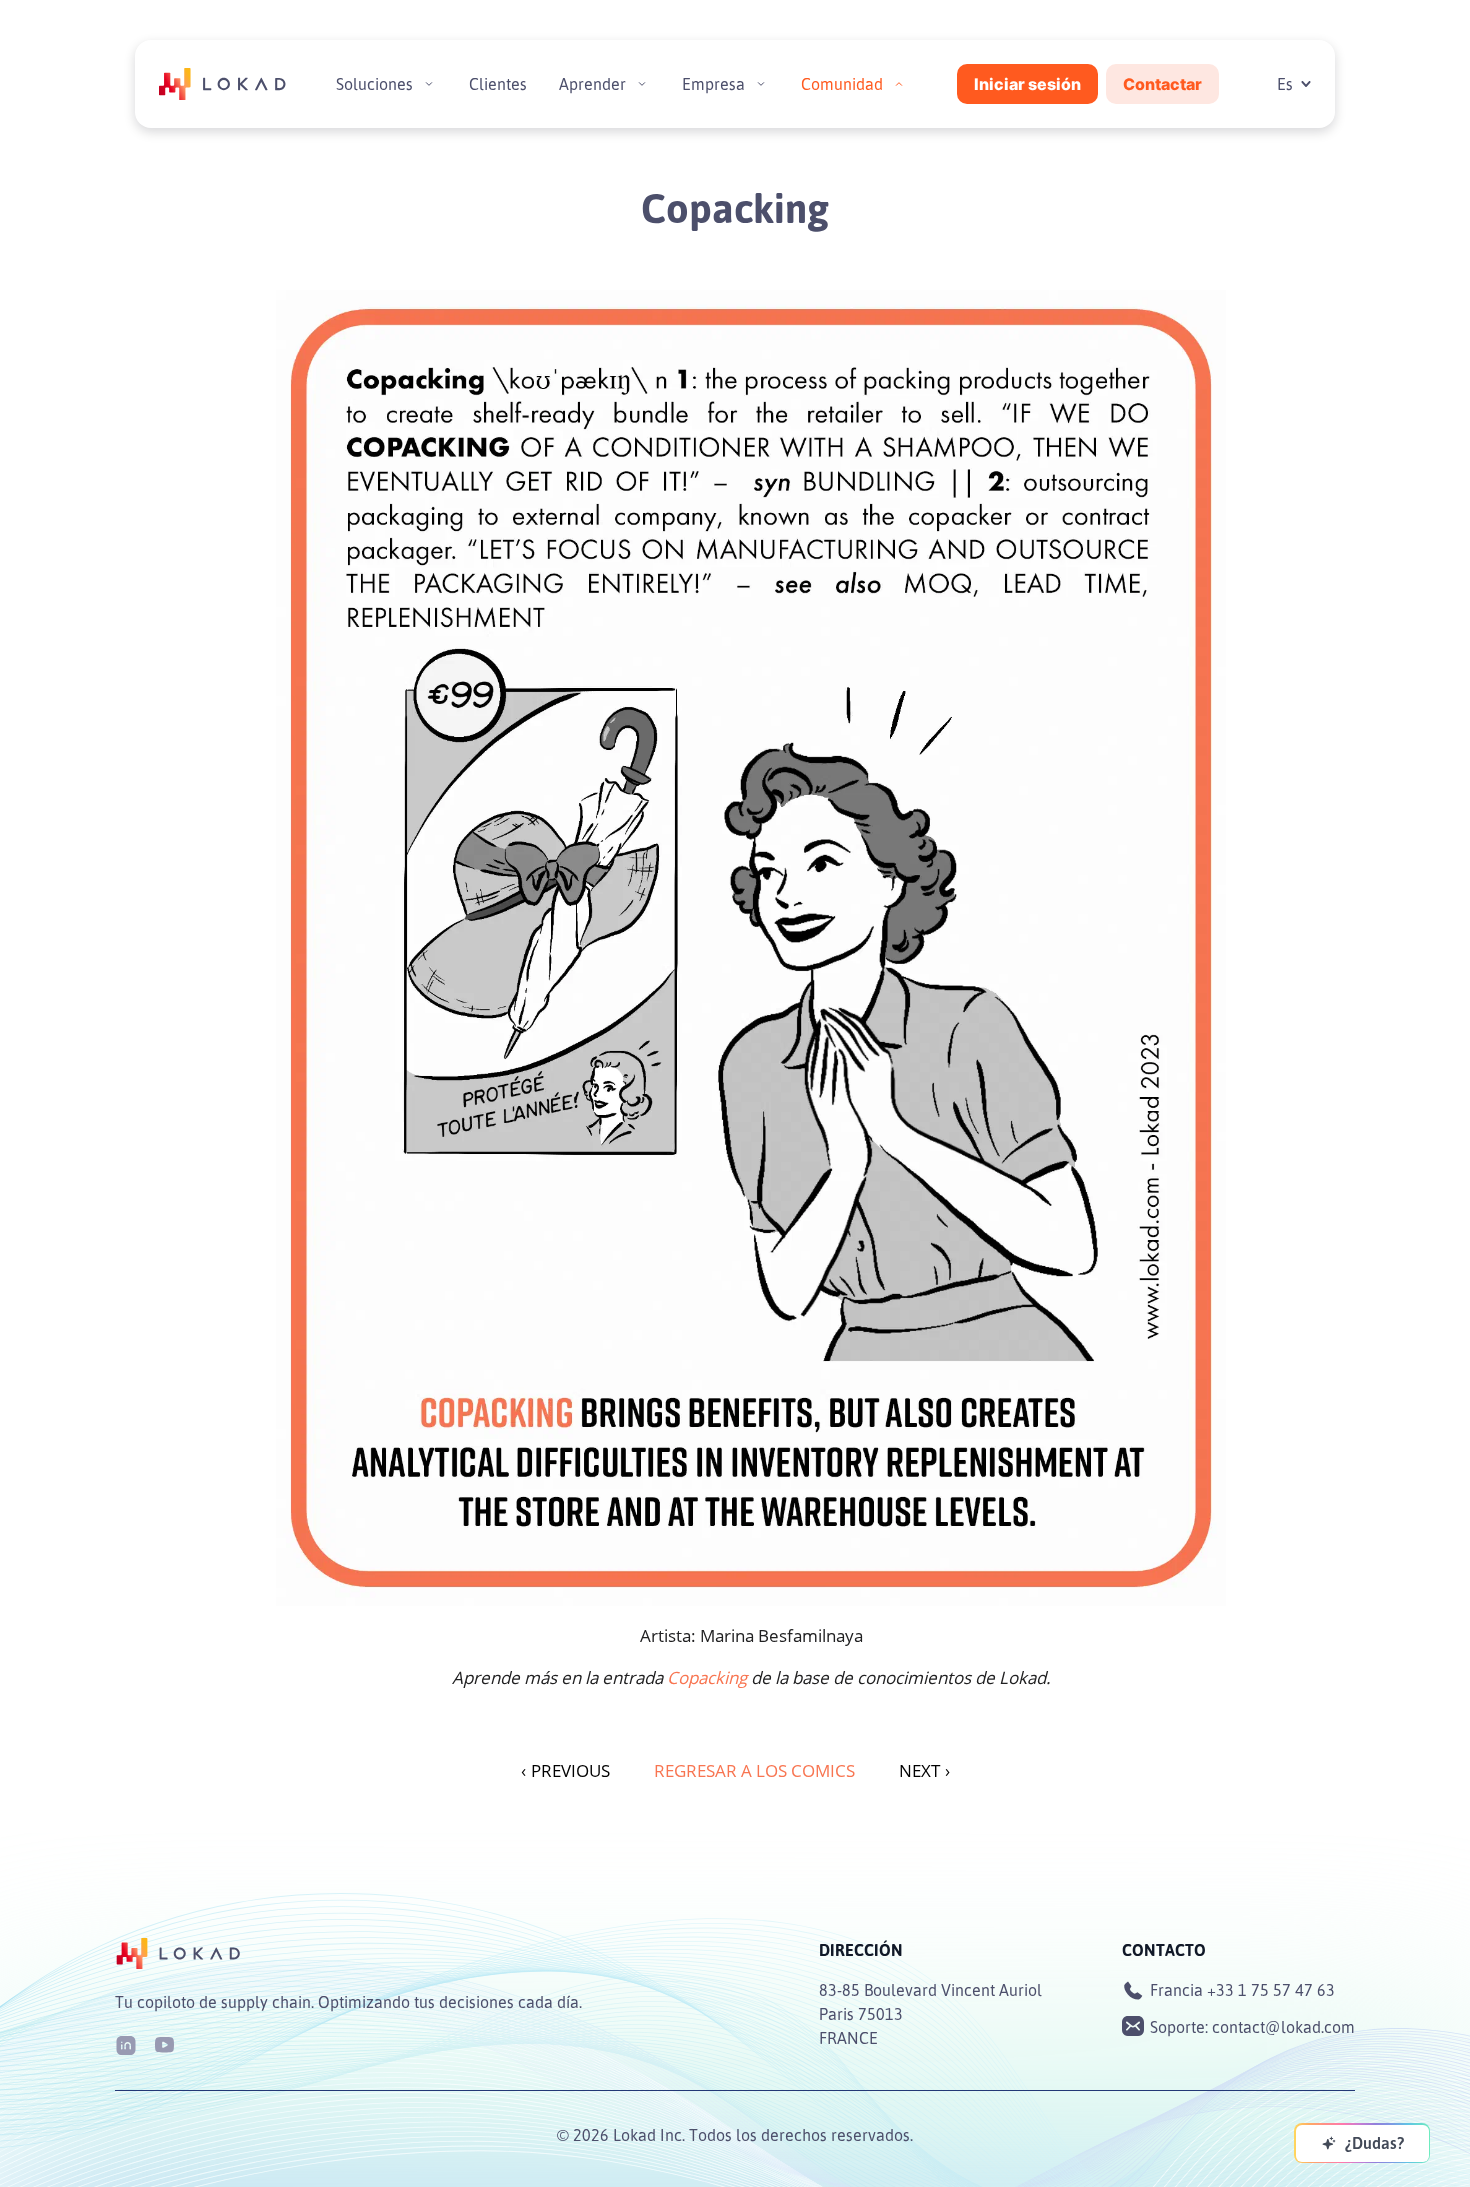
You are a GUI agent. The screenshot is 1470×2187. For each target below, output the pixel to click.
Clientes (498, 84)
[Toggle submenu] (429, 84)
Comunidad (842, 84)
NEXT (924, 1770)
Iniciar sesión (1027, 84)
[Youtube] (164, 2043)
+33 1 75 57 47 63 (1271, 1990)
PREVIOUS (565, 1770)
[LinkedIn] (126, 2043)
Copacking (707, 1677)
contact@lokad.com (1283, 2027)
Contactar (1162, 84)
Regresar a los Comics (754, 1770)
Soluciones (374, 84)
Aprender (592, 84)
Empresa (713, 84)
